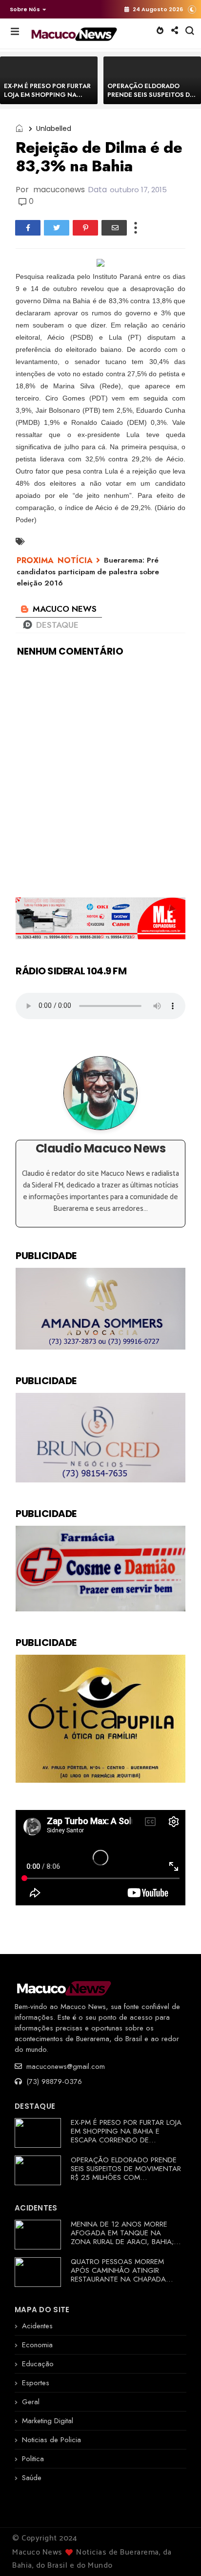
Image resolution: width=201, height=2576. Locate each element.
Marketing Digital (48, 2421)
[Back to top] (177, 2553)
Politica (33, 2459)
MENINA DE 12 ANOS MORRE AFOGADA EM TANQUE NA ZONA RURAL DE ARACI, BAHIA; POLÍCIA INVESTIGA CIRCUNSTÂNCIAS (122, 2242)
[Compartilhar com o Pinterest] (85, 228)
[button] (26, 9)
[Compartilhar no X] (57, 228)
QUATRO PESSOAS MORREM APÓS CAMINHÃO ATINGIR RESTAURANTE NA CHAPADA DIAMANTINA (118, 2275)
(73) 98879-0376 (53, 2082)
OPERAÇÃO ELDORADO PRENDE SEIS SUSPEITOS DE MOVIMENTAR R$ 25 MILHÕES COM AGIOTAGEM (151, 99)
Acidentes (37, 2326)
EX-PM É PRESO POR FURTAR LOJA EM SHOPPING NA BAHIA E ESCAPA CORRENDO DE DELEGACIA (48, 99)
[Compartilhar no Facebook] (28, 228)
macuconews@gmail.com (64, 2066)
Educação (38, 2364)
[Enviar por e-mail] (114, 228)
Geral (31, 2402)
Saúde (32, 2478)
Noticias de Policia (51, 2440)
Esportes (36, 2383)
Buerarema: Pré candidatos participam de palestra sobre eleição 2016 (88, 572)
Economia (37, 2345)
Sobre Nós (25, 9)
